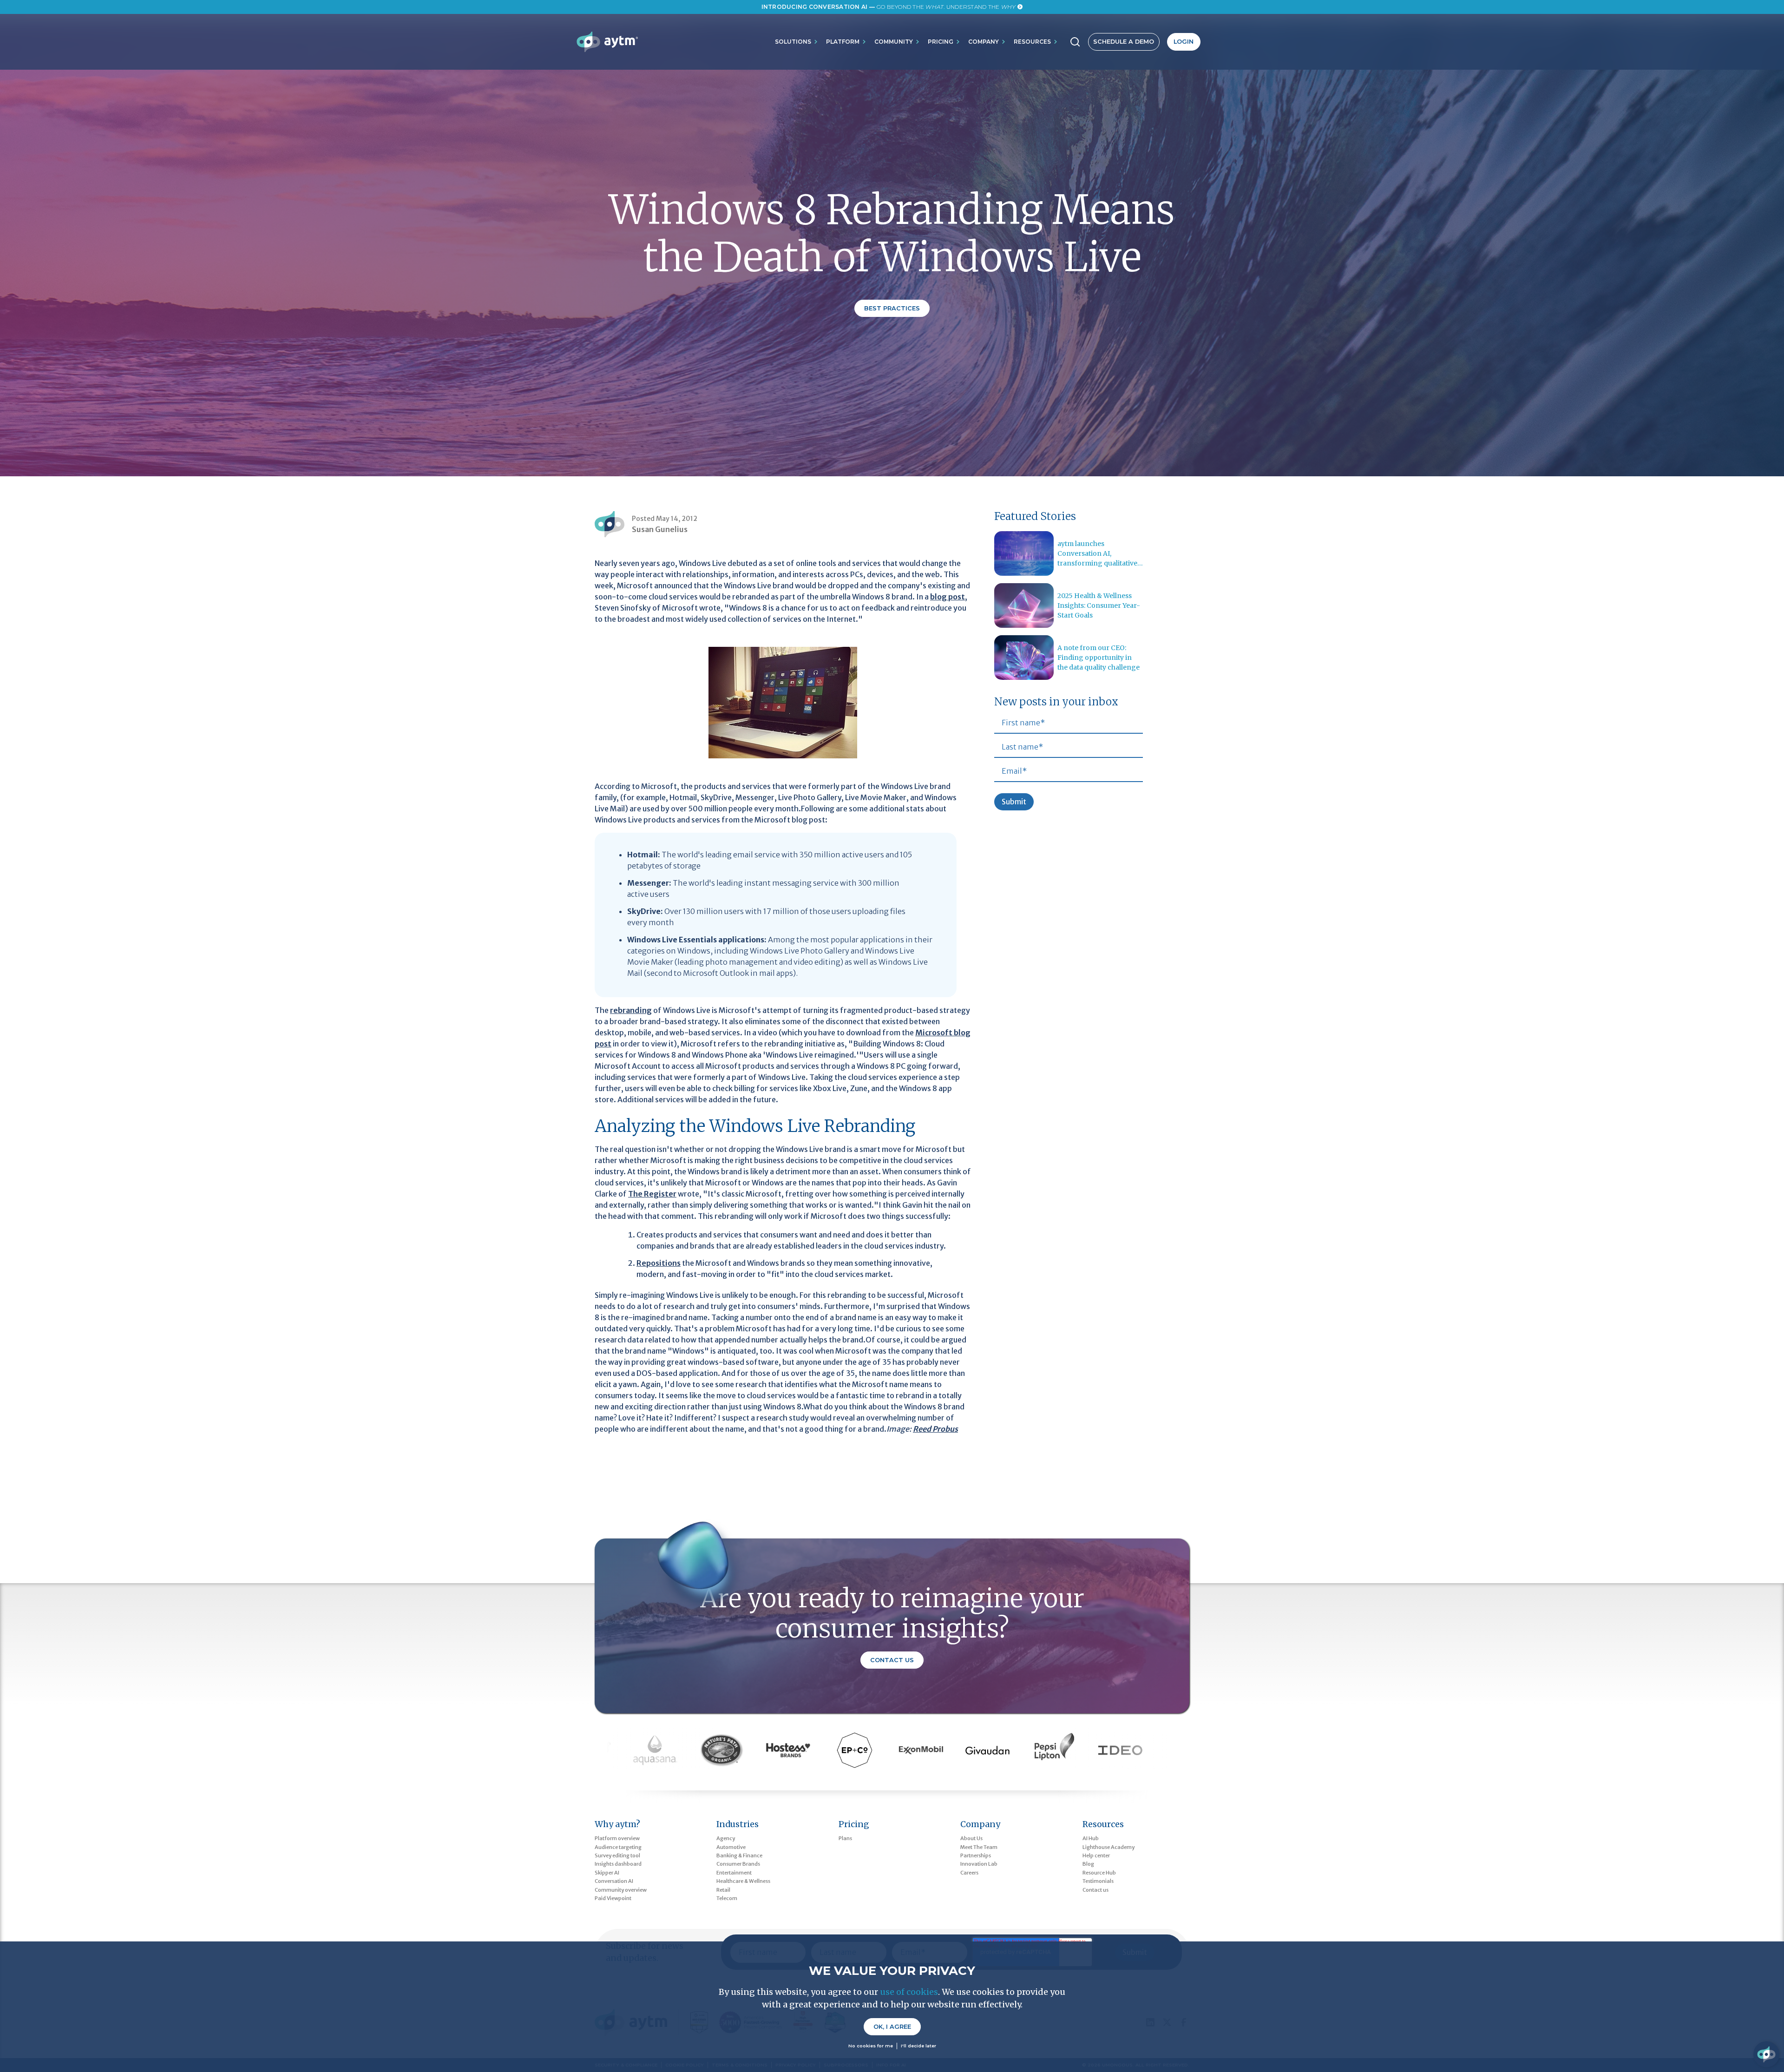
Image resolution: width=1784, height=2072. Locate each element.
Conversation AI (614, 1881)
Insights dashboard (618, 1864)
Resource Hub (1099, 1873)
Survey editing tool (617, 1855)
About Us (971, 1838)
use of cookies (909, 1992)
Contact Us (892, 1660)
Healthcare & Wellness (743, 1881)
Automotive (731, 1847)
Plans (845, 1838)
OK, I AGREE (892, 2027)
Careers (969, 1873)
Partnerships (976, 1855)
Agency (726, 1838)
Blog (1088, 1864)
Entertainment (734, 1873)
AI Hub (1091, 1838)
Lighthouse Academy (1108, 1847)
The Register (652, 1194)
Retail (723, 1890)
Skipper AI (607, 1873)
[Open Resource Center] (1766, 2054)
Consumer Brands (738, 1864)
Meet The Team (979, 1847)
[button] (797, 42)
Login (1184, 42)
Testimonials (1098, 1881)
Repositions (659, 1263)
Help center (1096, 1855)
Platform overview (617, 1838)
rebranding (631, 1010)
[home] (607, 42)
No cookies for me (871, 2046)
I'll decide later (918, 2046)
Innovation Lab (979, 1864)
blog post (948, 597)
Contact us (1095, 1890)
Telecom (727, 1898)
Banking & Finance (739, 1855)
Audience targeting (618, 1847)
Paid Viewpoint (613, 1898)
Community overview (621, 1890)
